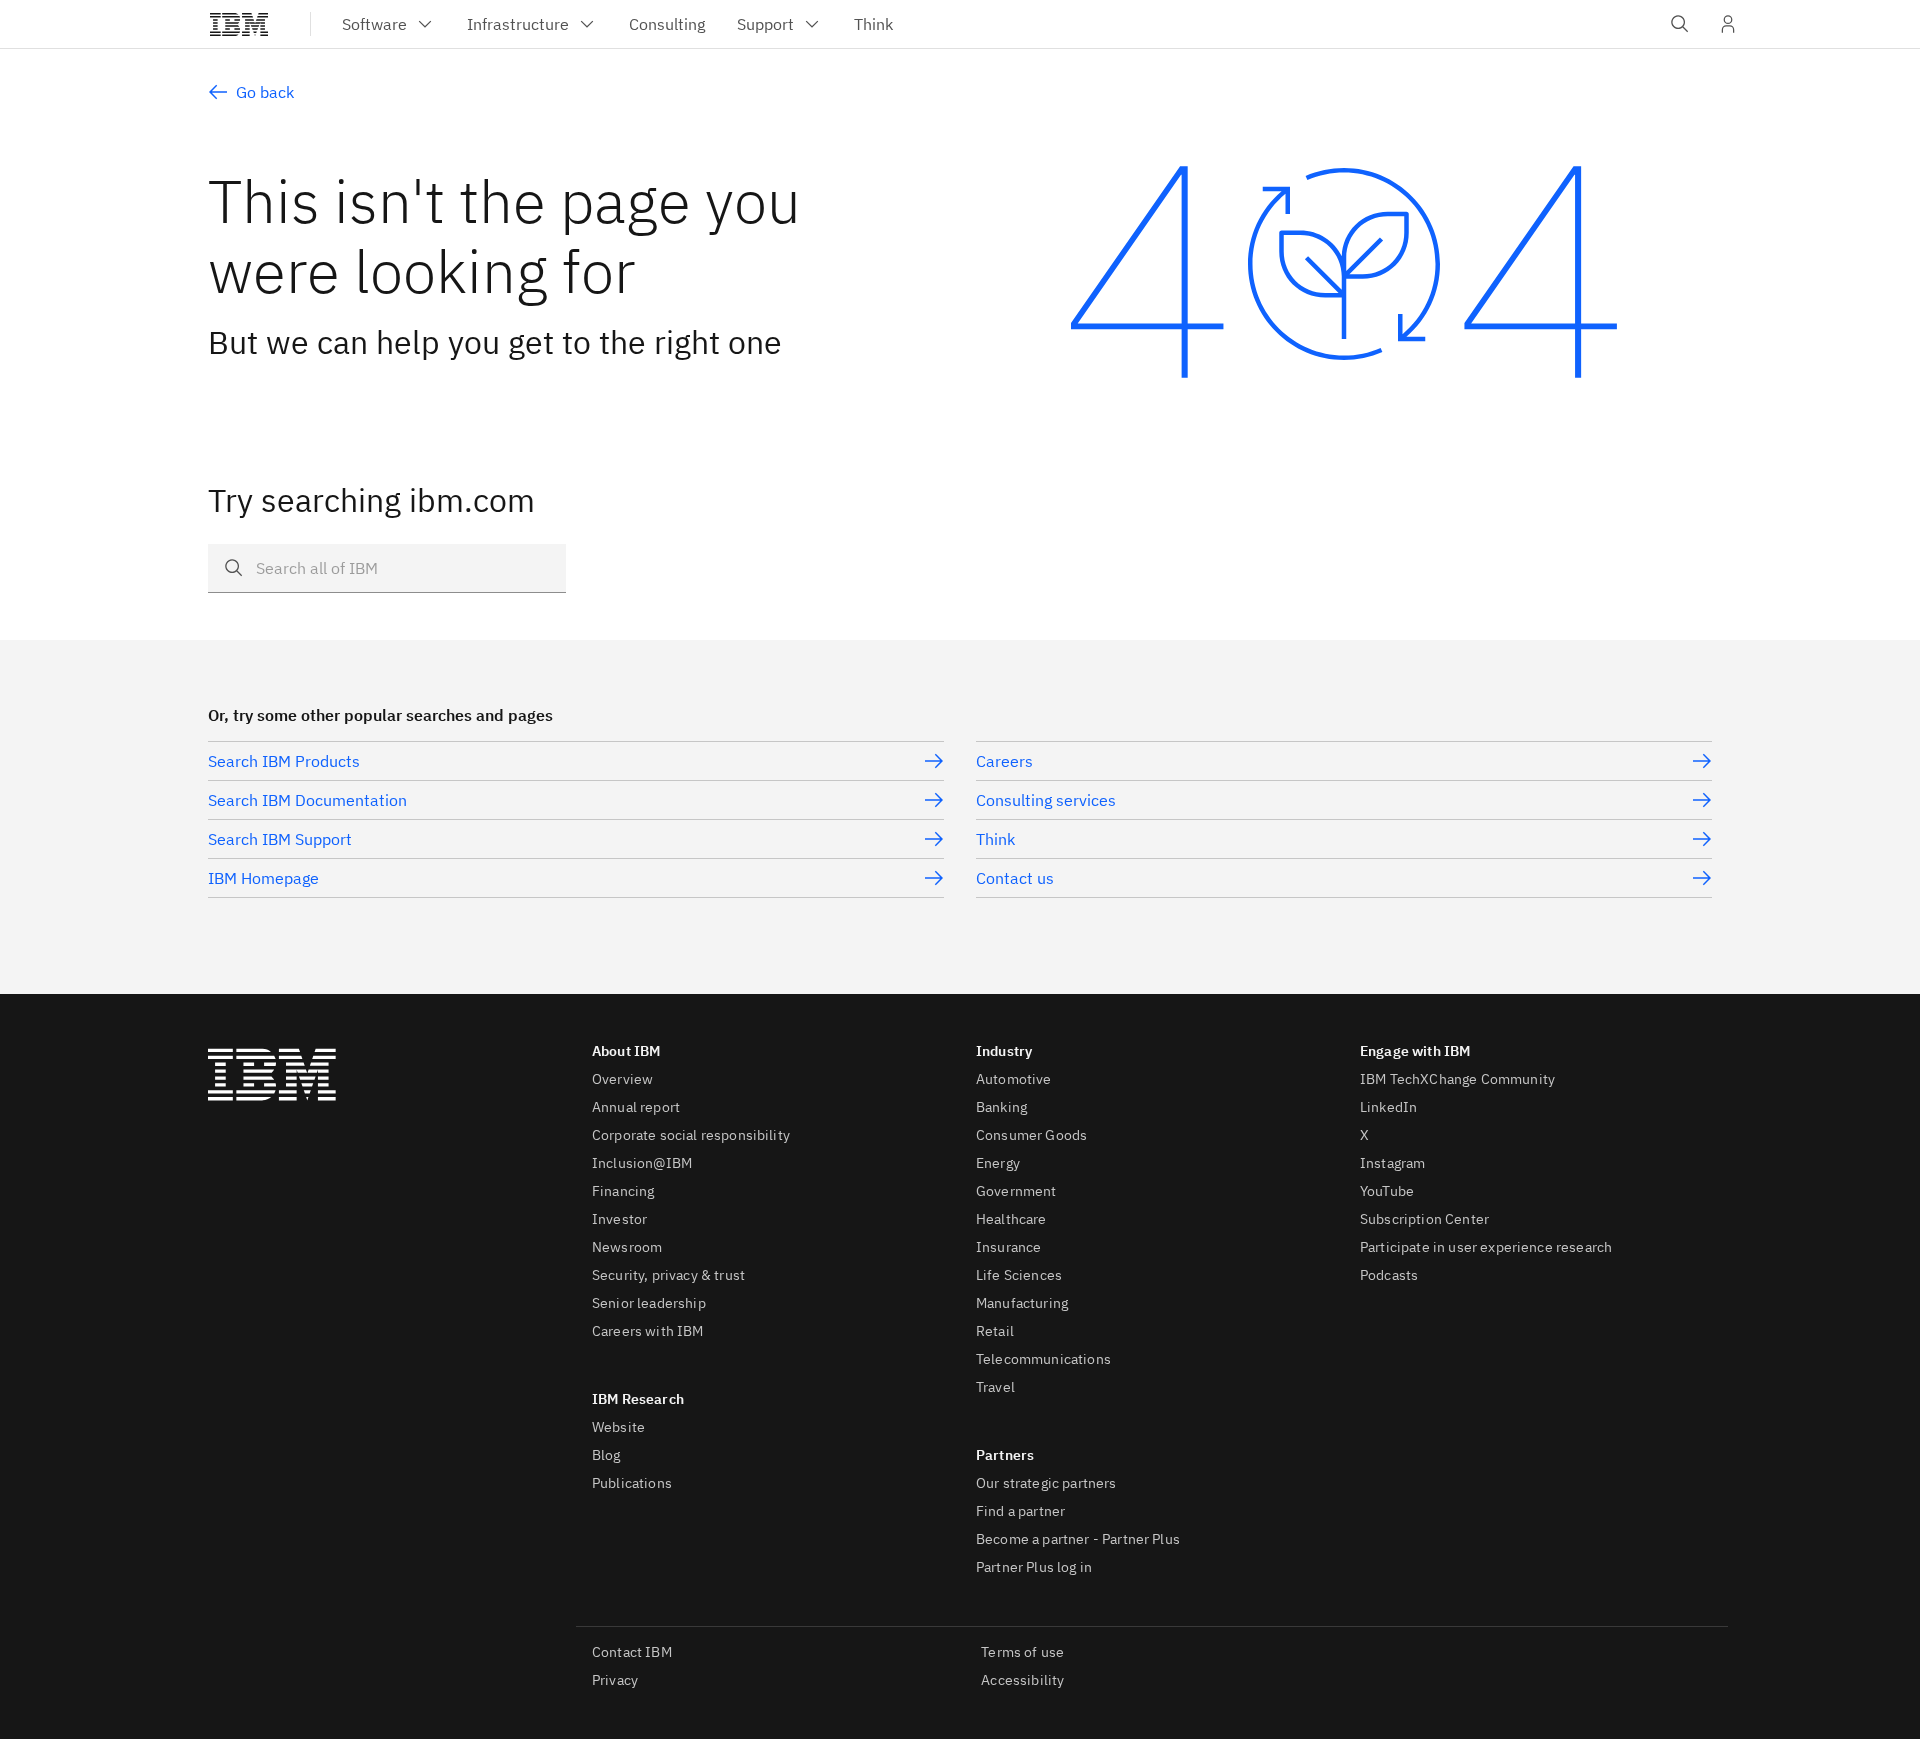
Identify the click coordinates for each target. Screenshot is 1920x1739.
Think (995, 839)
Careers (1004, 761)
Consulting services (1046, 800)
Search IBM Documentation (307, 800)
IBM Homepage (263, 878)
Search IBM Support (280, 839)
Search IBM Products (284, 761)
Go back (265, 92)
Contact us (1015, 878)
